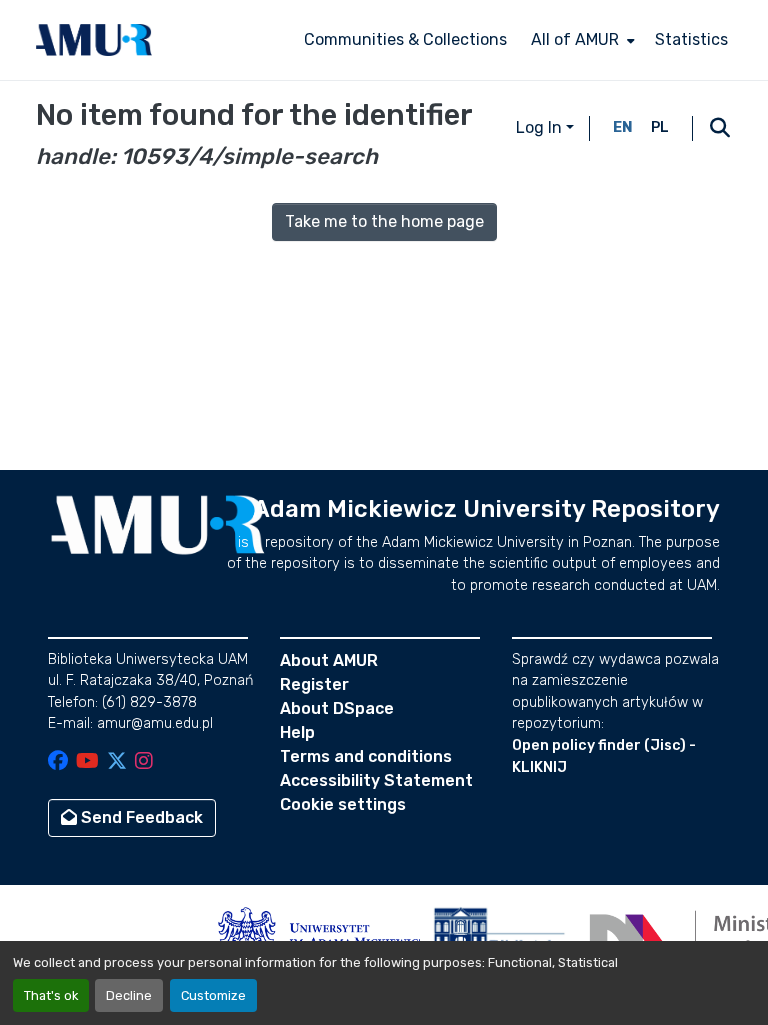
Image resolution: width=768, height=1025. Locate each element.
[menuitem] (581, 40)
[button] (94, 40)
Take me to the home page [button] (384, 221)
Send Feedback (140, 817)
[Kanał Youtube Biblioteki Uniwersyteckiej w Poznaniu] (87, 762)
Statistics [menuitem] (691, 39)
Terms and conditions (366, 756)
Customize (213, 995)
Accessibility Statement (376, 780)
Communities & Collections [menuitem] (405, 39)
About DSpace (337, 708)
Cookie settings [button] (343, 804)
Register (314, 684)
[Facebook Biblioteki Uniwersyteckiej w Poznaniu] (58, 762)
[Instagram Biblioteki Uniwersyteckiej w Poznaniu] (144, 762)
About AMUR (329, 660)
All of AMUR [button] (575, 39)
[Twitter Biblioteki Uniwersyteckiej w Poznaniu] (117, 762)
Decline (129, 995)
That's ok (51, 995)
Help (297, 732)
